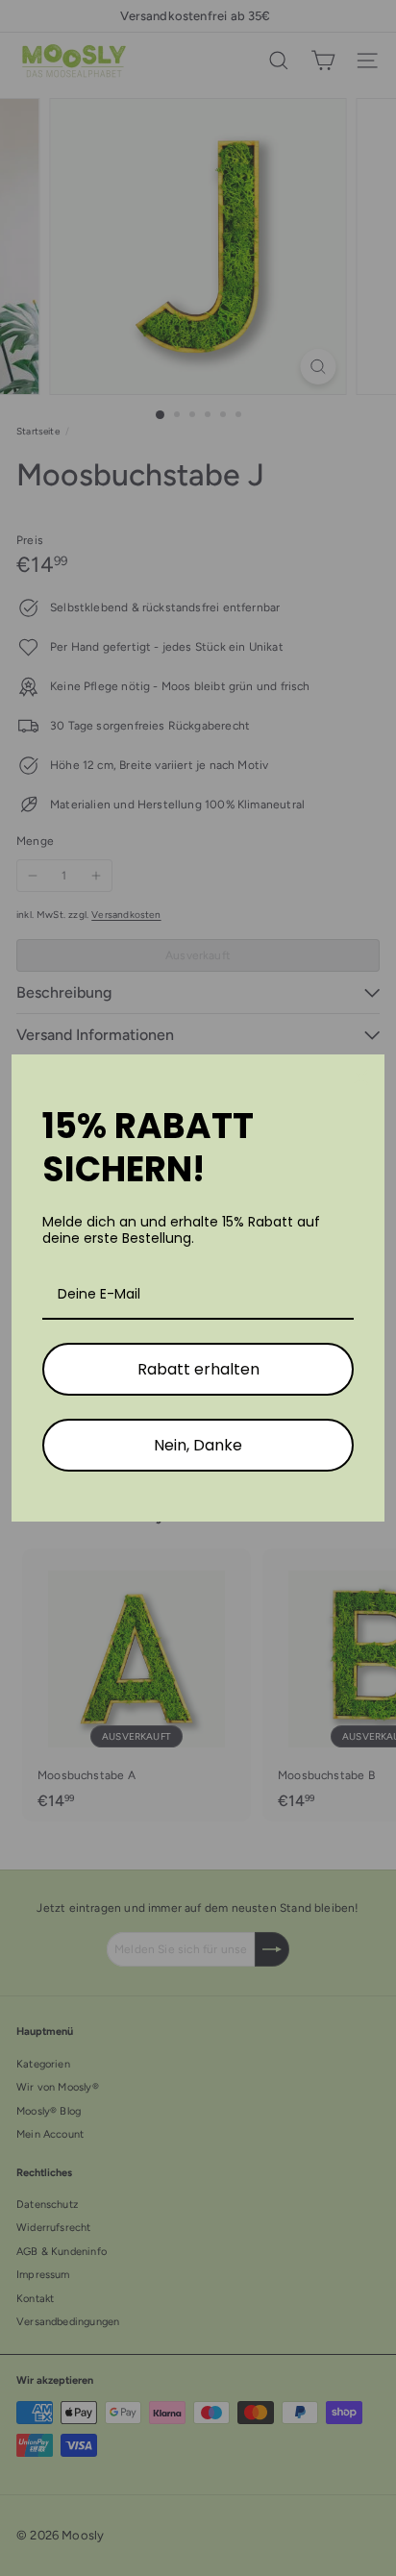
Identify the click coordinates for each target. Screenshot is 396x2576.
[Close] (361, 1077)
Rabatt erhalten (198, 1369)
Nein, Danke (198, 1445)
